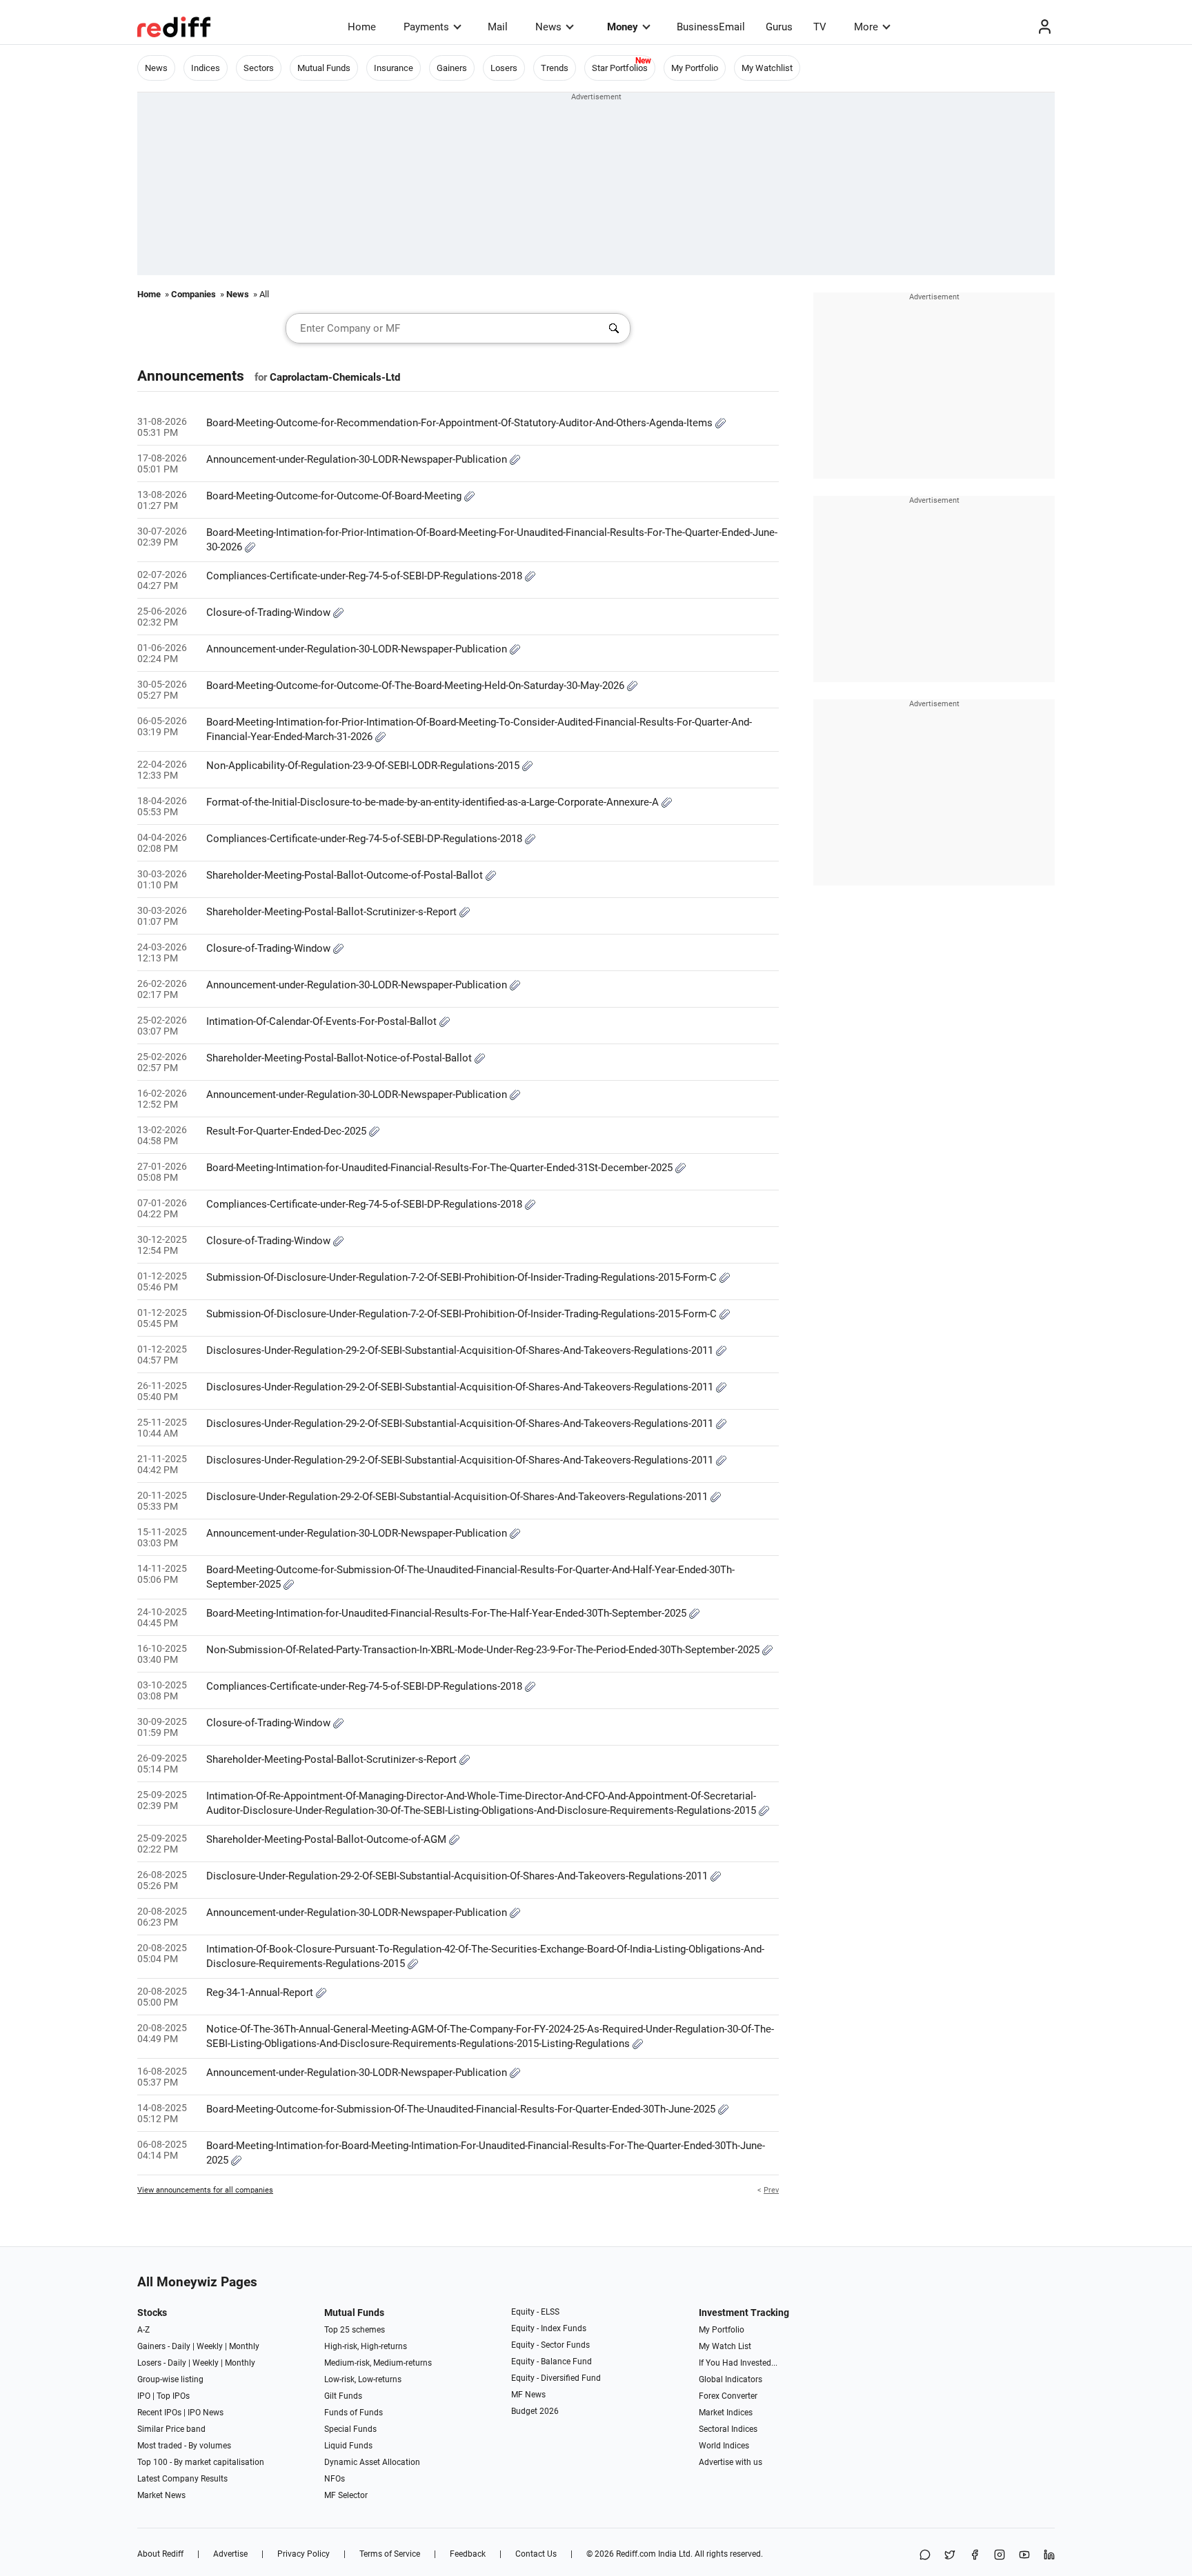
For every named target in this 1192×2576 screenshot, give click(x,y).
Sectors (259, 68)
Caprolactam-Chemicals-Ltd (335, 377)
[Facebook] (975, 2556)
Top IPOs (173, 2396)
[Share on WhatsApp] (925, 2556)
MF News (528, 2395)
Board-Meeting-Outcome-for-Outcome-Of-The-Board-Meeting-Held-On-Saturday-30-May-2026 (417, 686)
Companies (193, 294)
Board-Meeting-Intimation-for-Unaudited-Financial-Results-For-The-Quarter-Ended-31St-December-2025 (441, 1168)
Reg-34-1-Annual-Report (261, 1993)
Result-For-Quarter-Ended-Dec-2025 (288, 1131)
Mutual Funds (324, 68)
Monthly (244, 2346)
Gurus (779, 27)
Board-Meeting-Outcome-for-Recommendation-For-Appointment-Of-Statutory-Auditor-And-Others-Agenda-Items (461, 423)
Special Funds (350, 2429)
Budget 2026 (535, 2411)
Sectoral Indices (728, 2429)
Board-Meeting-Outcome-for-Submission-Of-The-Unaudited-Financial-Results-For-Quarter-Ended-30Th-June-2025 (462, 2109)
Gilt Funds (343, 2396)
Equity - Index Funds (549, 2328)
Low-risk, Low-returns (363, 2379)
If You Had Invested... (738, 2363)
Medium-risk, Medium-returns (378, 2363)
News (548, 27)
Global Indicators (731, 2379)
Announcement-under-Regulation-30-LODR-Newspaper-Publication (358, 459)
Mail (498, 27)
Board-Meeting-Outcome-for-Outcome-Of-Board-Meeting (335, 496)
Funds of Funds (354, 2413)
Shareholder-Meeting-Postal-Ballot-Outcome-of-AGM (328, 1839)
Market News (161, 2495)
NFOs (335, 2479)
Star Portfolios (620, 68)
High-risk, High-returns (366, 2346)
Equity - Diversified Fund (556, 2378)
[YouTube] (1024, 2556)
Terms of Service (390, 2554)
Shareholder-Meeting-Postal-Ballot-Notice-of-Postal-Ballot (340, 1058)
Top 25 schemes (355, 2330)
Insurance (394, 68)
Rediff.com (636, 2554)
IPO (144, 2396)
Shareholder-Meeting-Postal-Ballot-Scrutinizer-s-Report (333, 912)
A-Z (143, 2330)
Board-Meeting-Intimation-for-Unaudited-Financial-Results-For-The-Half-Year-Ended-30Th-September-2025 (448, 1613)
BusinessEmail (711, 27)
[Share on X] (950, 2556)
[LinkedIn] (1049, 2556)
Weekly (210, 2346)
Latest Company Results (182, 2479)
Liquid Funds (348, 2446)
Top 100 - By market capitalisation (201, 2462)
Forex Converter (728, 2396)
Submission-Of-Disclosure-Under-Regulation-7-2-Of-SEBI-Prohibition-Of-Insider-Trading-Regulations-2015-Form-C (463, 1277)
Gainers (452, 68)
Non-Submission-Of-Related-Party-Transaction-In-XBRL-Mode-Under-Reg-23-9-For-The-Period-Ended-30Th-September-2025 (484, 1650)
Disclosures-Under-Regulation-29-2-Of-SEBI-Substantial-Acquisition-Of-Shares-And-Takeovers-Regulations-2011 (461, 1350)
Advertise (230, 2554)
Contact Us (536, 2554)
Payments (426, 27)
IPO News (206, 2413)
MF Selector (346, 2495)
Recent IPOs (159, 2413)
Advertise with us (731, 2462)
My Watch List (725, 2346)
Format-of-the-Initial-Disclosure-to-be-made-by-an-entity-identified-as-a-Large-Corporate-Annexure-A (434, 802)
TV (820, 27)
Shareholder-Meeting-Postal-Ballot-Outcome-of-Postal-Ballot (346, 875)
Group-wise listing (170, 2379)
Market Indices (726, 2413)
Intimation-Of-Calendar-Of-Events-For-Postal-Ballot (323, 1021)
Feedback (468, 2554)
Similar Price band (171, 2429)
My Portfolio (695, 68)
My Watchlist (767, 68)
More (866, 27)
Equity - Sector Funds (550, 2345)
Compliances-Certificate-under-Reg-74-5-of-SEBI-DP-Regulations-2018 (366, 576)
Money (623, 27)
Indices (206, 68)
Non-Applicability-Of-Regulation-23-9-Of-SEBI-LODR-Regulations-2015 (364, 766)
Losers (504, 68)
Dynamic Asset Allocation (372, 2462)
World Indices (724, 2446)
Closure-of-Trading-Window (270, 612)
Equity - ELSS (535, 2312)
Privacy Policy (304, 2554)
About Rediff (160, 2554)
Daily (181, 2346)
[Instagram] (1000, 2556)
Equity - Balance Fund (552, 2362)
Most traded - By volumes (184, 2446)
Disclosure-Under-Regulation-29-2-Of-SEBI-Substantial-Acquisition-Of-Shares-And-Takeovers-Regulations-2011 (458, 1497)
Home (362, 27)
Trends (555, 68)
